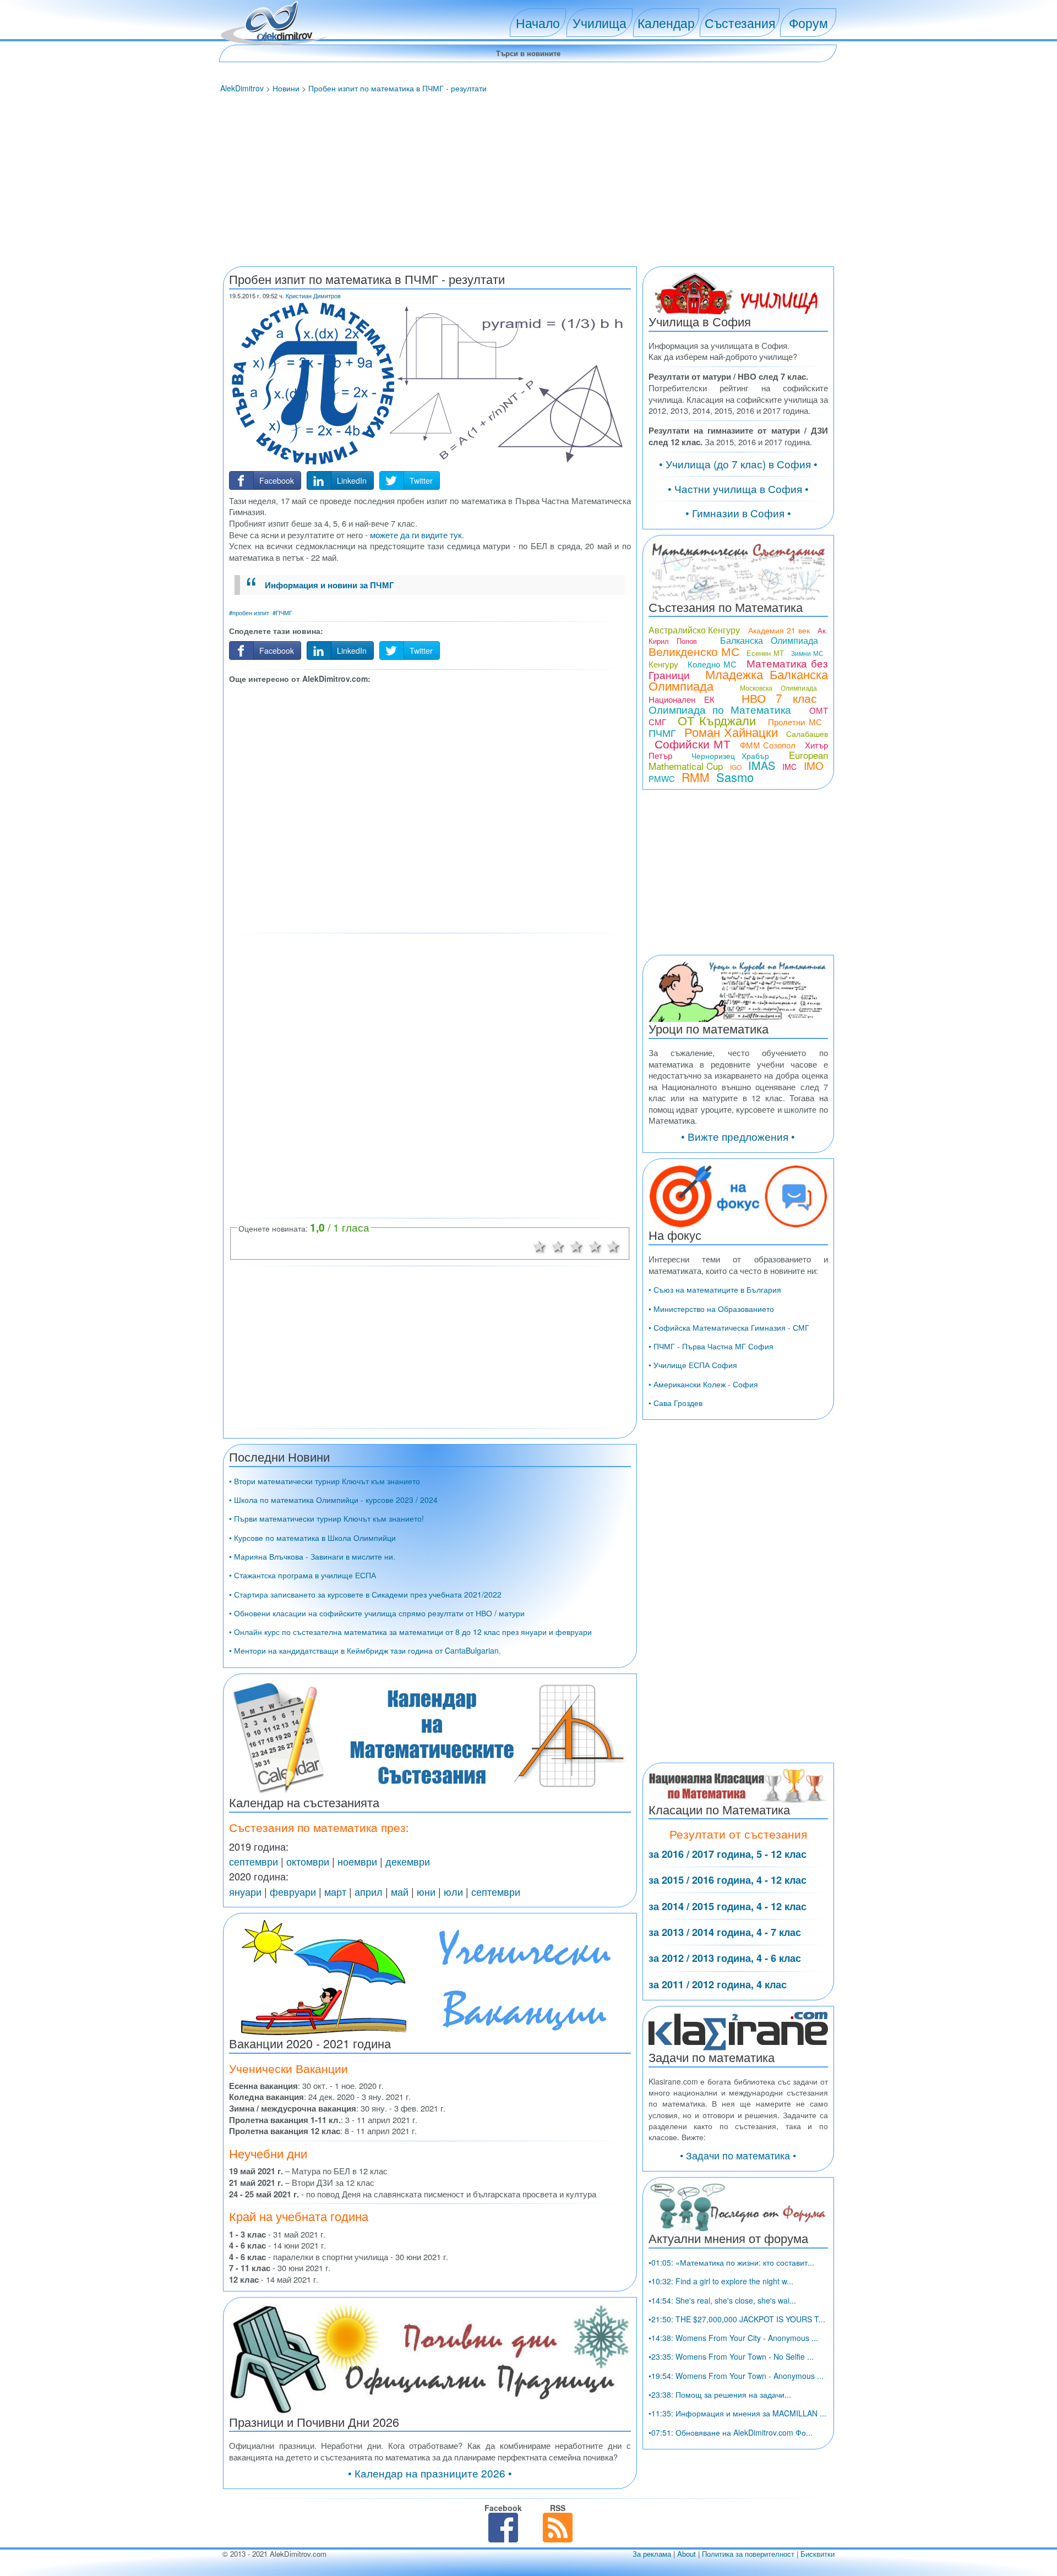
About (686, 2554)
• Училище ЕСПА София (693, 1365)
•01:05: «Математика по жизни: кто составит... (731, 2262)
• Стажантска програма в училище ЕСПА (303, 1575)
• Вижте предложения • (738, 1136)
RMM (696, 777)
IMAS (762, 765)
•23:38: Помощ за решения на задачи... (720, 2394)
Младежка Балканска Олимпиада (738, 680)
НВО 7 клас (779, 698)
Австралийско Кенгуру (694, 630)
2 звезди (558, 1245)
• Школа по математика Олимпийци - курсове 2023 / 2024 (333, 1500)
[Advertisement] (528, 181)
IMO (814, 765)
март (335, 1891)
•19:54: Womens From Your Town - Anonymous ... (736, 2376)
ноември (357, 1861)
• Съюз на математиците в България (715, 1289)
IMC (789, 767)
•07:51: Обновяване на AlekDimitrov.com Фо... (731, 2432)
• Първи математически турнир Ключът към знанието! (326, 1518)
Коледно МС (712, 664)
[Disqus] (430, 1075)
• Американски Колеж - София (703, 1384)
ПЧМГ (662, 732)
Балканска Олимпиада (769, 640)
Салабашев (807, 734)
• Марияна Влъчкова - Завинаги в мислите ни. (312, 1556)
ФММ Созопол (768, 745)
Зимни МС (807, 653)
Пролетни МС (795, 722)
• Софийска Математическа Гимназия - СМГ (729, 1327)
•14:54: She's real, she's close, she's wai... (722, 2300)
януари (245, 1891)
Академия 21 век (779, 630)
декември (408, 1861)
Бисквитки (818, 2554)
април (369, 1891)
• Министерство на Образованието (711, 1309)
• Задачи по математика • (738, 2155)
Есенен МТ (765, 653)
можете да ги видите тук (416, 535)
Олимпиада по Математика (720, 709)
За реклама (652, 2554)
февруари (293, 1891)
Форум (808, 23)
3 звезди (576, 1245)
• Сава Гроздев (675, 1403)
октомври (308, 1861)
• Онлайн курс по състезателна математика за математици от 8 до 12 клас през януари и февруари (410, 1632)
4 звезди (595, 1245)
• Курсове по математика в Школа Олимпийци (312, 1538)
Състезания (740, 23)
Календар (666, 23)
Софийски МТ (693, 743)
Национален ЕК (682, 699)
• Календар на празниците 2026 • (430, 2473)
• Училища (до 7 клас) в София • (738, 464)
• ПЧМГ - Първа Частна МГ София (711, 1346)
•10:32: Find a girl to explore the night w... (721, 2281)
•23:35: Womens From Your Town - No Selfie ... (731, 2356)
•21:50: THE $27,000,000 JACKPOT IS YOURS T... (737, 2319)
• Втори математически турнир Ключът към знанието (325, 1481)
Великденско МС (694, 651)
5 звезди (614, 1245)
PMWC (662, 778)
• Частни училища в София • (738, 488)
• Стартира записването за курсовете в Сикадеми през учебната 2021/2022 (365, 1594)
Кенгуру (663, 664)
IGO (736, 767)
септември (254, 1861)
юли (453, 1891)
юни (426, 1891)
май (400, 1891)
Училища (600, 23)
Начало (538, 23)
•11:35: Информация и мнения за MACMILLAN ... (737, 2413)
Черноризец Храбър (730, 756)
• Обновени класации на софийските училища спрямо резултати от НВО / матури (377, 1613)
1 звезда (540, 1245)
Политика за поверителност (748, 2554)
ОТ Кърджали (717, 720)
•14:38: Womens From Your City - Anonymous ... (733, 2338)
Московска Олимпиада (778, 688)
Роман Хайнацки (731, 732)
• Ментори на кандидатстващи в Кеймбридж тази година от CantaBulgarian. (365, 1650)
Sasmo (735, 777)
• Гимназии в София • (738, 513)
